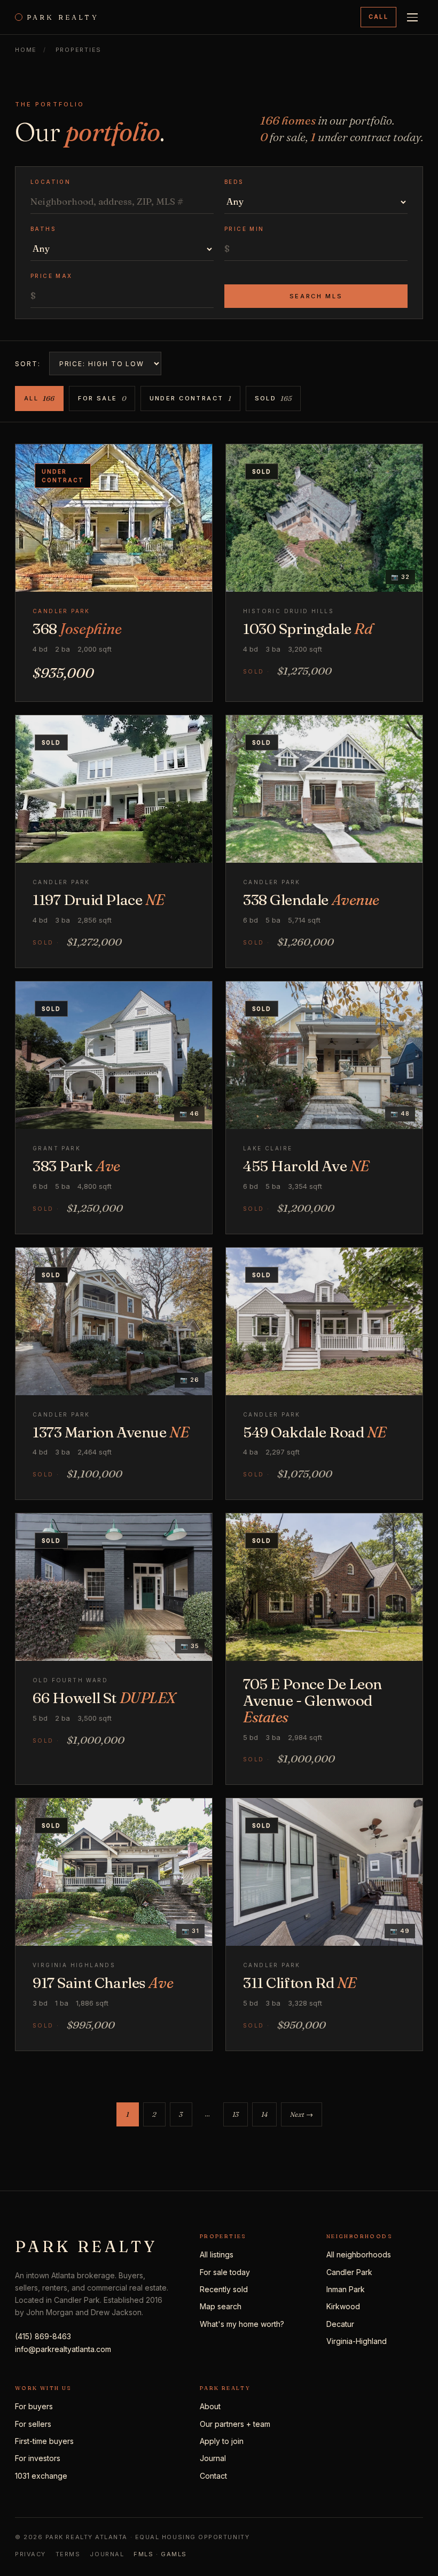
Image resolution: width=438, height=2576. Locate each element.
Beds (234, 182)
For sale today (225, 2272)
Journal (213, 2458)
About (210, 2406)
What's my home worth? (242, 2324)
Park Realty (63, 17)
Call (378, 17)
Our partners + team (235, 2424)
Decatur (340, 2324)
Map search (221, 2306)
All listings (217, 2254)
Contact (213, 2476)
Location (50, 182)
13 (236, 2114)
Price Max (52, 276)
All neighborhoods (359, 2254)
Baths (43, 229)
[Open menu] (412, 17)
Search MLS (316, 296)
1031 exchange (41, 2476)
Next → (302, 2114)
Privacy (30, 2554)
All (39, 398)
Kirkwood (343, 2306)
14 (264, 2114)
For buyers (34, 2406)
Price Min (244, 229)
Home (26, 50)
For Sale (102, 398)
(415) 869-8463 (43, 2336)
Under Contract (190, 398)
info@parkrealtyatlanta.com (63, 2349)
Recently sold (224, 2289)
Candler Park (349, 2272)
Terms (68, 2554)
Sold (273, 398)
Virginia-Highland (357, 2341)
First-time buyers (44, 2441)
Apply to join (222, 2441)
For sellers (33, 2424)
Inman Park (346, 2289)
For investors (38, 2458)
